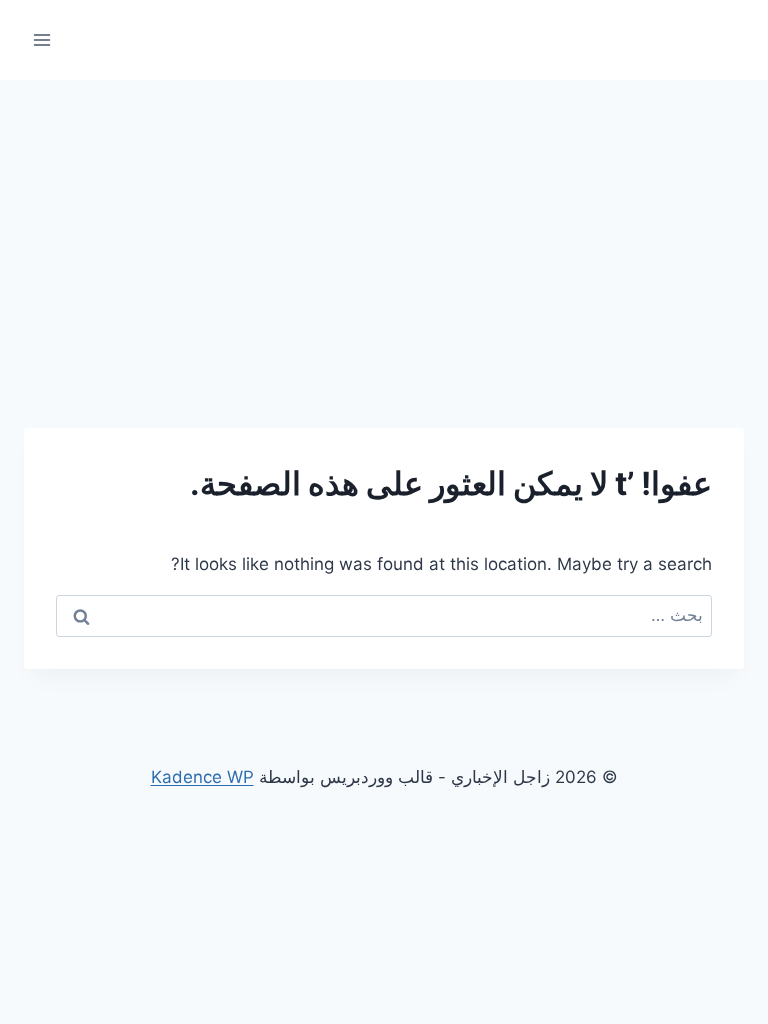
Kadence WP (202, 777)
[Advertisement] (384, 230)
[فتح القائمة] (42, 39)
